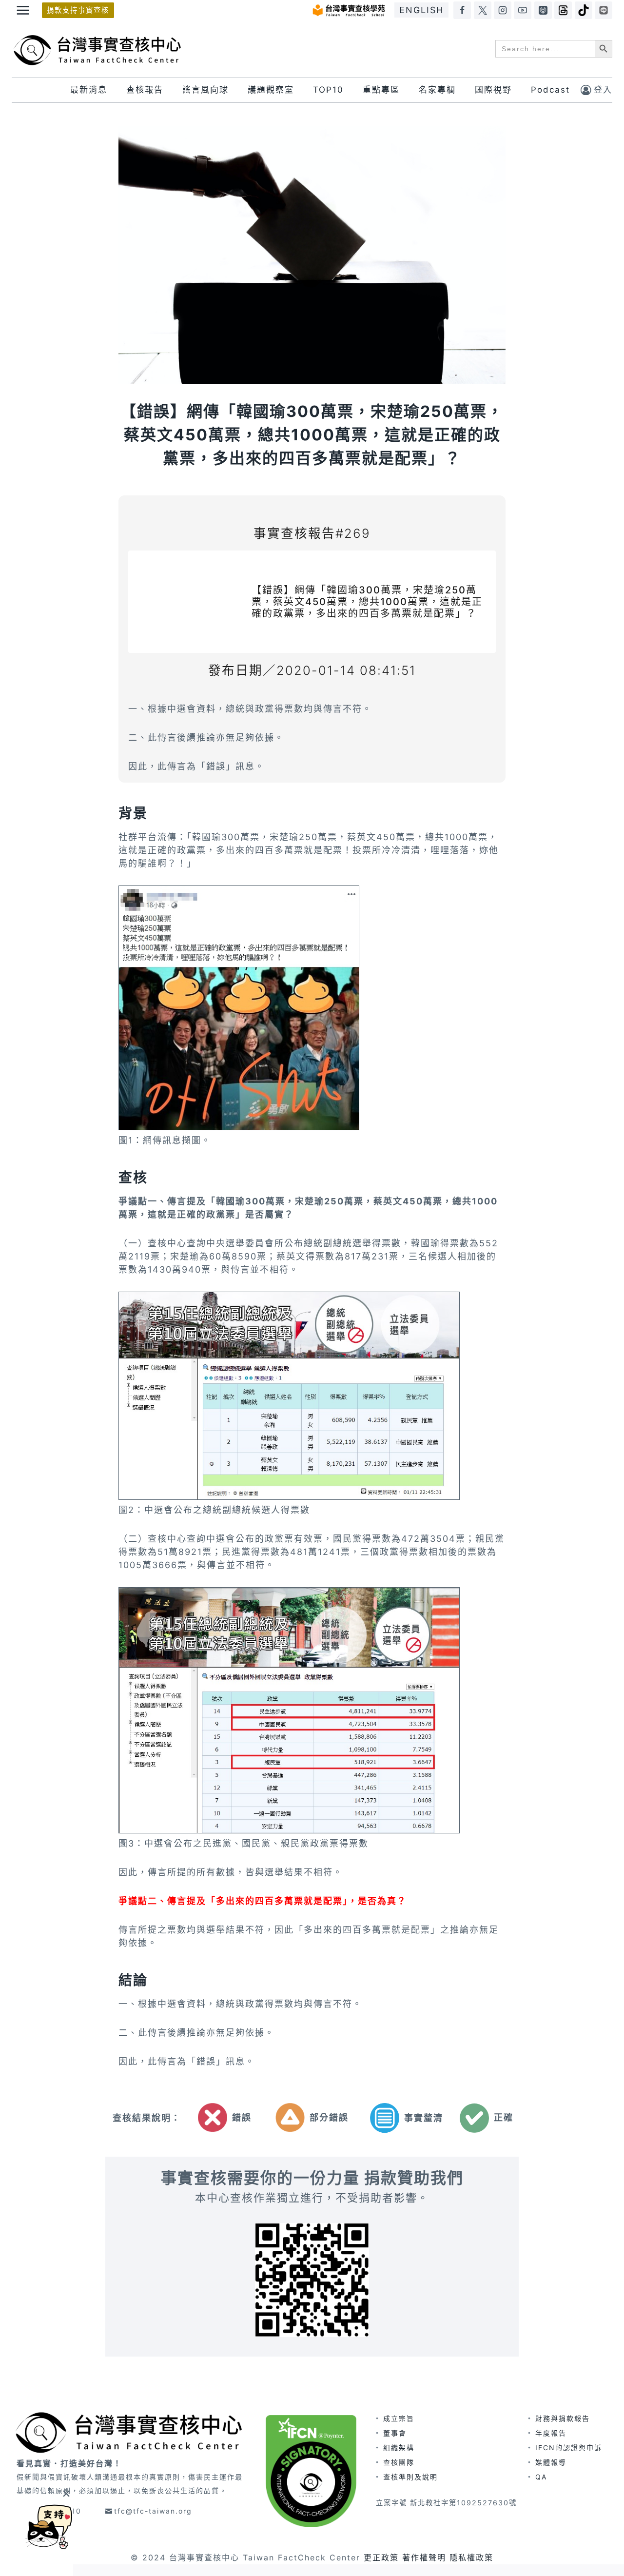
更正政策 (381, 2557)
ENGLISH (421, 10)
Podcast (550, 90)
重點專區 (381, 90)
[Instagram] (503, 10)
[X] (483, 10)
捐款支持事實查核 (78, 10)
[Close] (66, 2493)
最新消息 (89, 90)
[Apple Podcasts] (543, 10)
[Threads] (563, 10)
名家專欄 (437, 90)
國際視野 (493, 90)
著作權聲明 (424, 2557)
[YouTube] (523, 10)
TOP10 (328, 90)
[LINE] (604, 10)
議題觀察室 (271, 90)
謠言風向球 (205, 90)
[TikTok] (584, 10)
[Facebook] (462, 10)
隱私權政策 (471, 2557)
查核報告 (145, 90)
